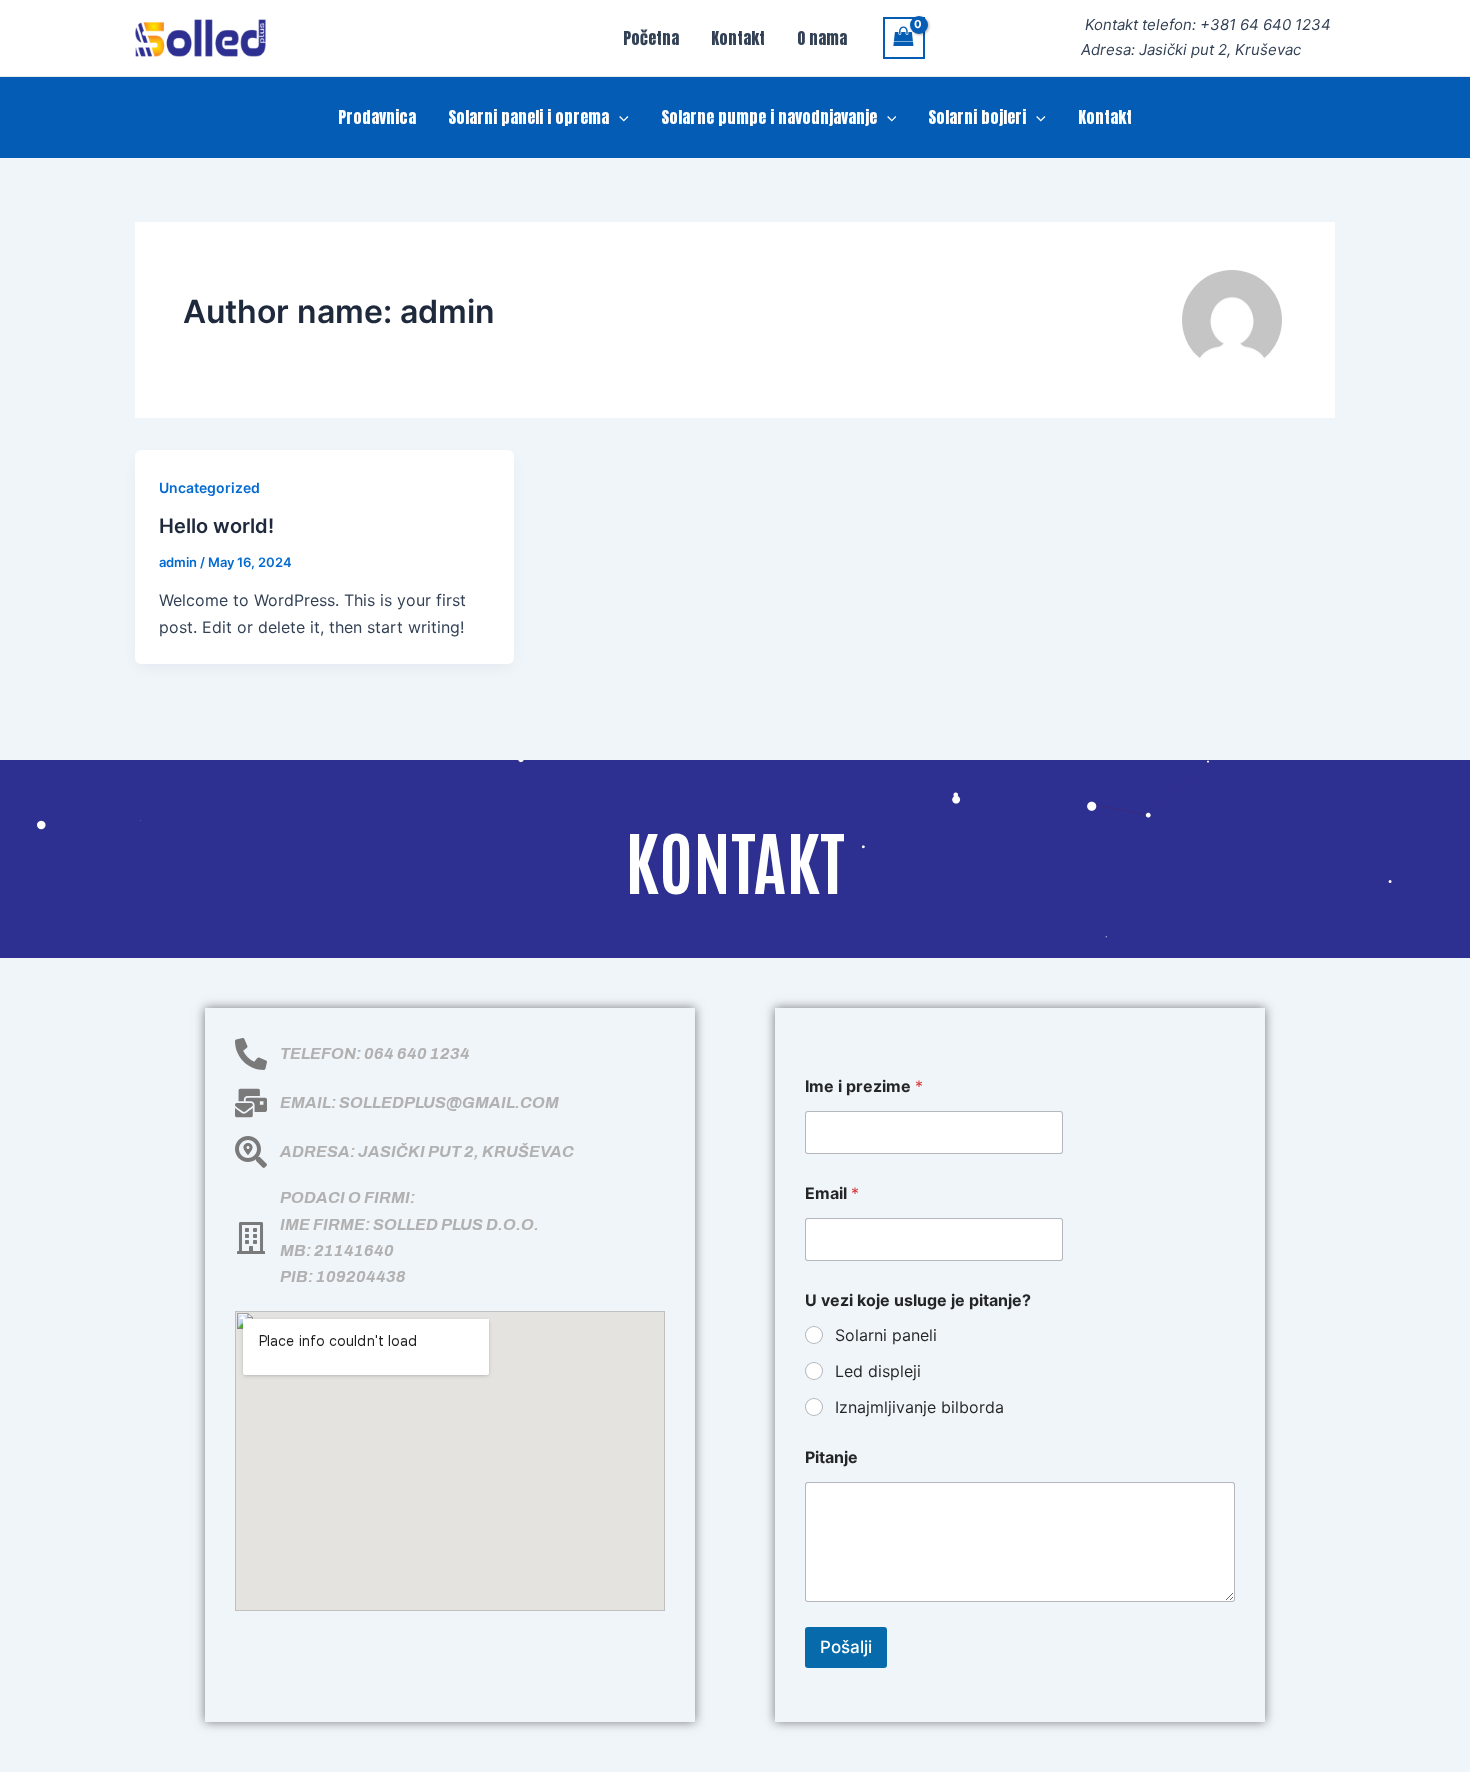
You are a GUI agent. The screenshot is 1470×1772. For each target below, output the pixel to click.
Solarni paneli (886, 1335)
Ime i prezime (864, 1086)
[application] (619, 117)
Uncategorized (209, 487)
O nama (822, 38)
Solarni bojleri (977, 117)
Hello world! (216, 526)
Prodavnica (377, 117)
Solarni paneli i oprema (528, 117)
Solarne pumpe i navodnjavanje (769, 117)
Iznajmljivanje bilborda (919, 1407)
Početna (651, 38)
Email (832, 1193)
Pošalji (846, 1647)
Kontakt (738, 38)
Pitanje (831, 1457)
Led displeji (878, 1371)
